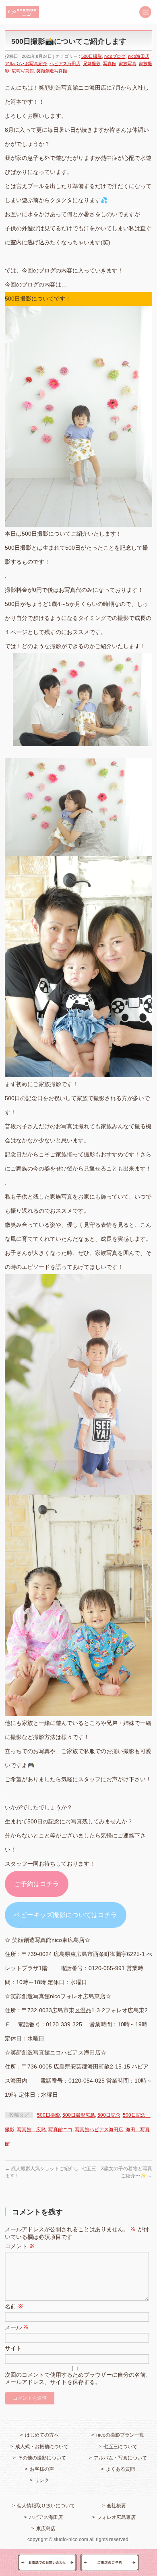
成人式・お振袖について (42, 2447)
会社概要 (116, 2506)
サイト (13, 2348)
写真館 (110, 63)
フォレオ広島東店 (116, 2517)
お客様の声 (42, 2469)
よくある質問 (120, 2469)
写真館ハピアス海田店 (99, 2130)
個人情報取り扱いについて (46, 2506)
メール (17, 2327)
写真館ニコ (60, 2130)
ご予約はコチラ (37, 1884)
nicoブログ (115, 56)
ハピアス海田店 (65, 63)
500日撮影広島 (79, 2115)
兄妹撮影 (92, 63)
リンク (42, 2480)
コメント (20, 2246)
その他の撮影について (42, 2458)
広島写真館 (23, 71)
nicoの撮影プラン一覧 (120, 2435)
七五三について (120, 2447)
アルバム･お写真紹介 (26, 63)
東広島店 (46, 2529)
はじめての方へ (42, 2435)
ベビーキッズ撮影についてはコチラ (66, 1915)
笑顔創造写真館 (52, 71)
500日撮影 (92, 56)
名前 (14, 2306)
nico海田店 (139, 56)
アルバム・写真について (120, 2458)
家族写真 (128, 63)
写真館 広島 (31, 2130)
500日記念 (109, 2115)
